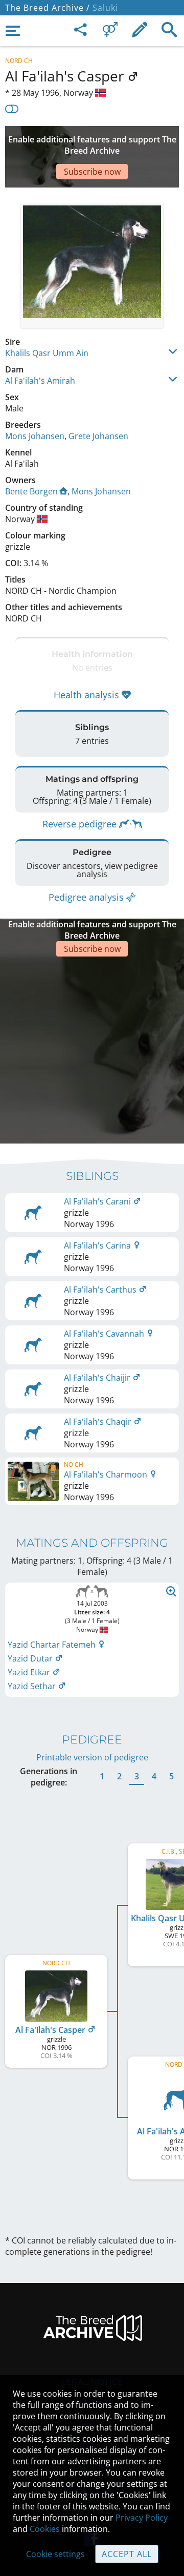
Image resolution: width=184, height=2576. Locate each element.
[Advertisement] (92, 1049)
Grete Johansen (98, 436)
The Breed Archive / (48, 8)
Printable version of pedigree (92, 1757)
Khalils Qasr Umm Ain (47, 353)
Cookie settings (55, 2554)
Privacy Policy (142, 2518)
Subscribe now (92, 172)
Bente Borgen (31, 491)
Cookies (45, 2529)
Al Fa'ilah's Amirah (40, 381)
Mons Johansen (35, 436)
